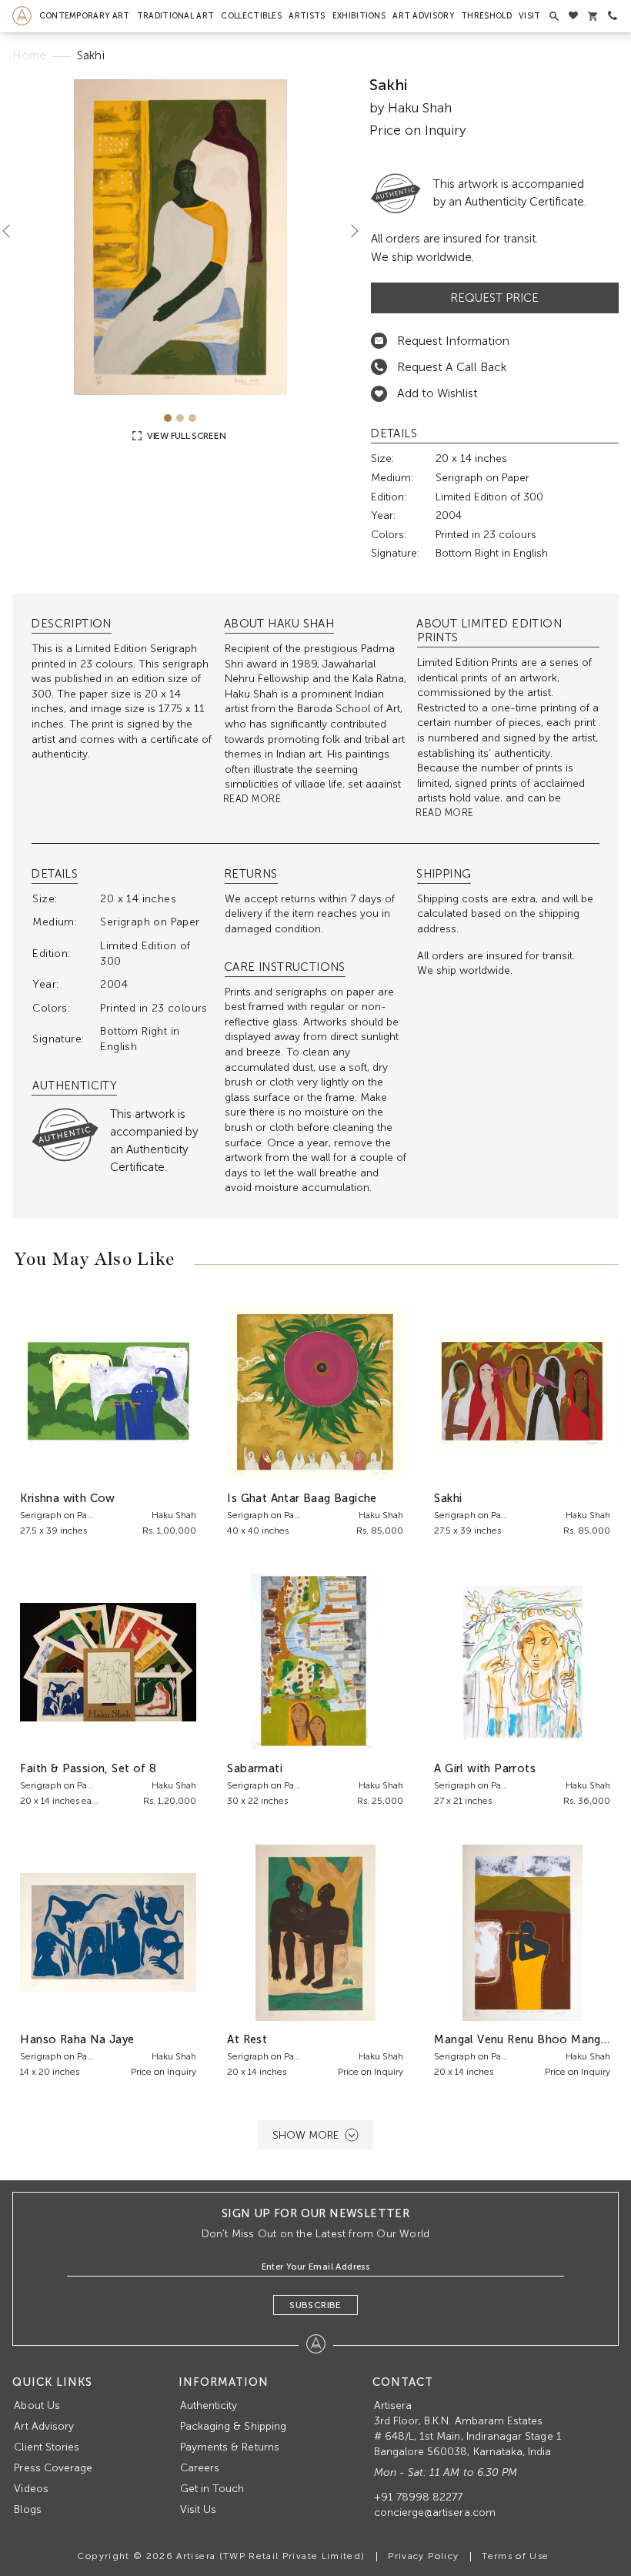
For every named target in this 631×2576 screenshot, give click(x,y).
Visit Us (198, 2509)
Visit (530, 16)
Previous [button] (12, 231)
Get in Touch (212, 2489)
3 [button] (192, 418)
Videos (31, 2489)
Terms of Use (515, 2556)
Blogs (27, 2509)
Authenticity (209, 2405)
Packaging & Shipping (233, 2426)
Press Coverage (53, 2468)
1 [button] (168, 418)
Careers (200, 2468)
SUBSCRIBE (315, 2305)
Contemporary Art (85, 16)
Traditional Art (176, 16)
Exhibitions (359, 16)
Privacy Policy (423, 2556)
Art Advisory (423, 16)
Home (29, 55)
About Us (37, 2405)
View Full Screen (185, 436)
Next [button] (349, 231)
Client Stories (47, 2447)
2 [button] (180, 418)
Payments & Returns (230, 2447)
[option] (180, 237)
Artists (307, 16)
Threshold (486, 16)
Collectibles (251, 16)
